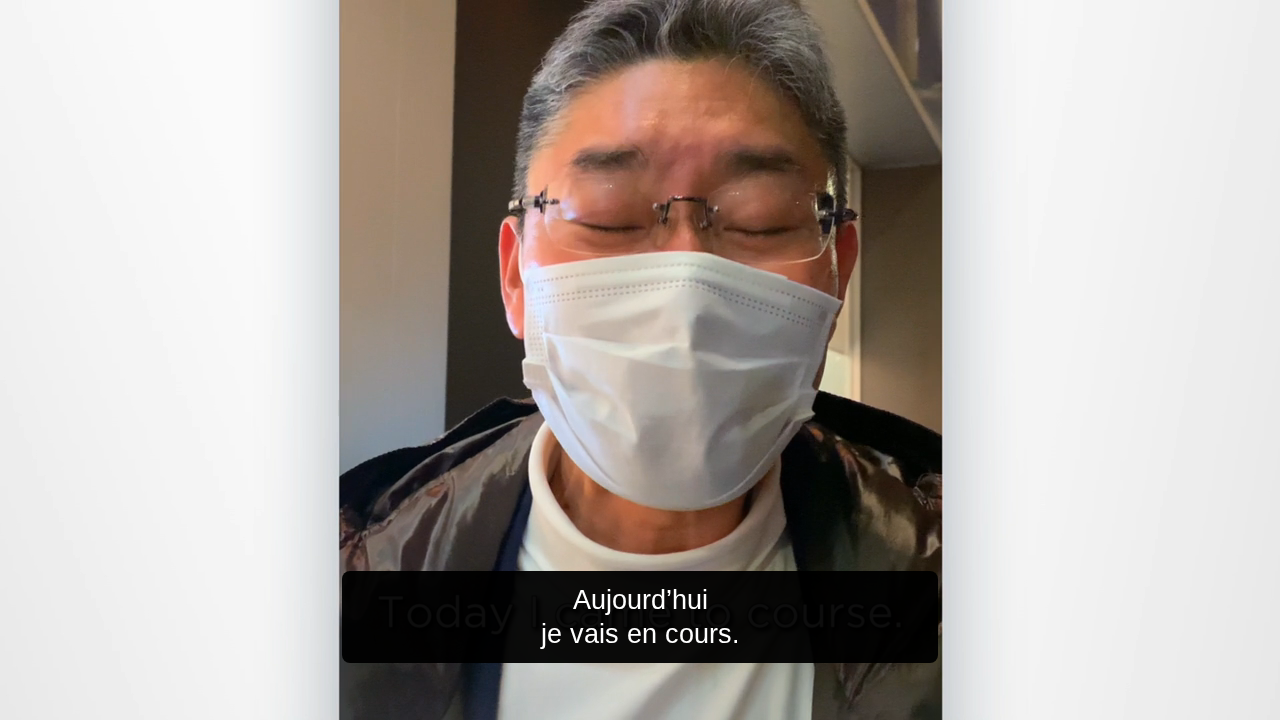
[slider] (680, 700)
